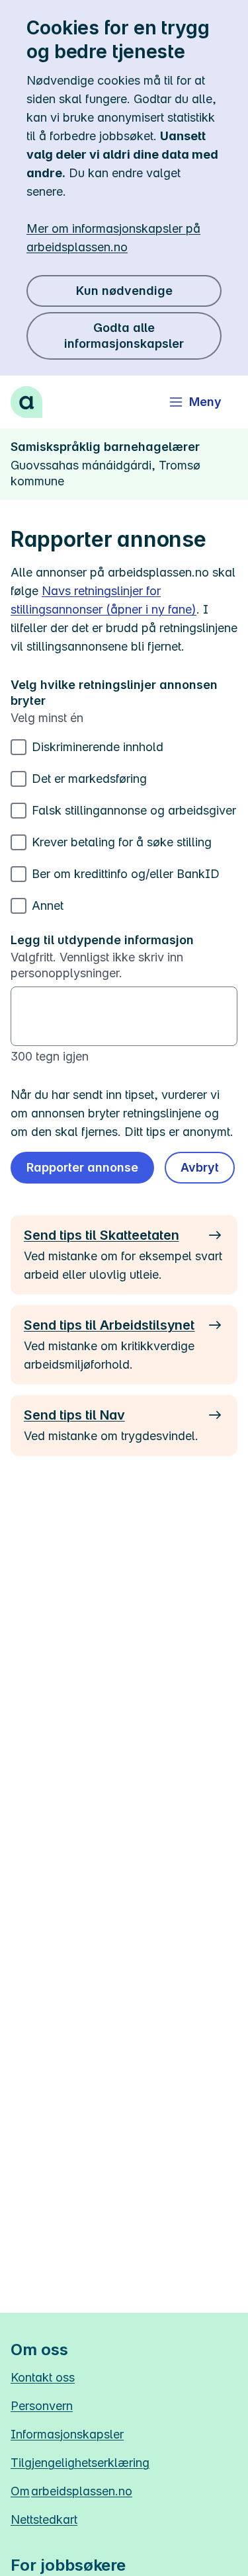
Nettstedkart (44, 2519)
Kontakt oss (43, 2377)
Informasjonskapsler (67, 2434)
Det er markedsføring (89, 779)
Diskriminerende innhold (98, 747)
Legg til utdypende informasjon (102, 940)
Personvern (42, 2406)
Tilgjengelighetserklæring (80, 2463)
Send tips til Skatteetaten (101, 1235)
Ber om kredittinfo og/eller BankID (126, 874)
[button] (200, 1168)
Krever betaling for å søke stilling (122, 842)
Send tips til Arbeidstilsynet (109, 1325)
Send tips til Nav (74, 1415)
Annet (48, 906)
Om (71, 2491)
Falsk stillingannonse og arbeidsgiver (134, 810)
